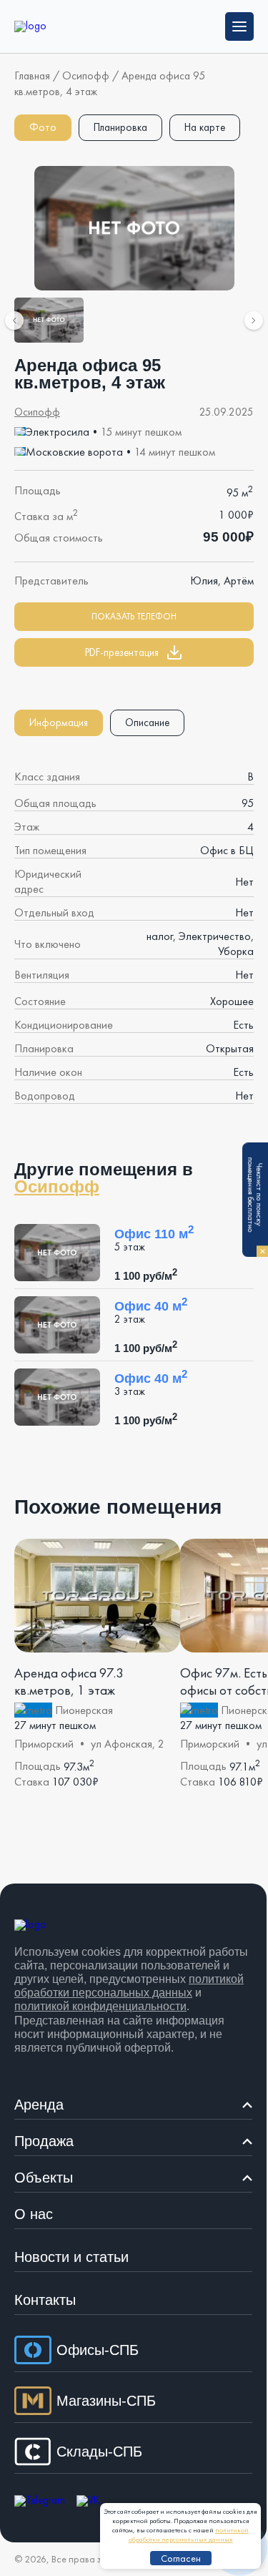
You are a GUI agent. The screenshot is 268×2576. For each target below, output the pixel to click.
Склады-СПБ (99, 2452)
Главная (32, 75)
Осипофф (86, 75)
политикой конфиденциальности (100, 2006)
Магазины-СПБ (106, 2401)
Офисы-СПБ (98, 2350)
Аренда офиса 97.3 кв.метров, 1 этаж (69, 1682)
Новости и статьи (71, 2257)
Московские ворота (74, 452)
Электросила (58, 432)
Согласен (181, 2558)
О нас (34, 2214)
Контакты (45, 2300)
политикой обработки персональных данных (189, 2535)
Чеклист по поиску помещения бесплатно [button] (257, 1205)
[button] (134, 652)
